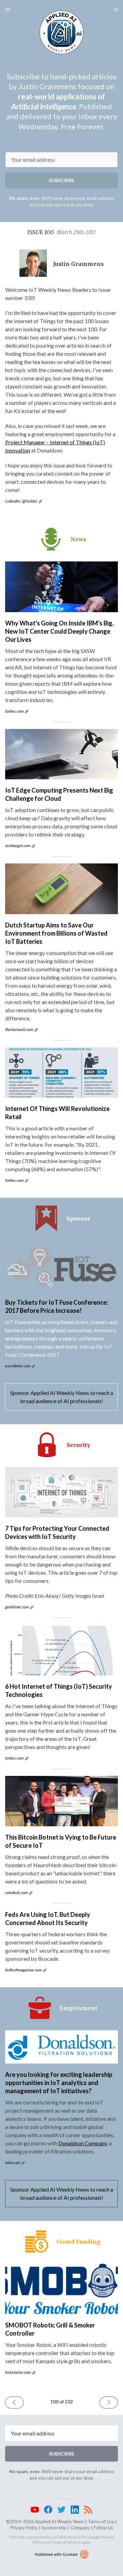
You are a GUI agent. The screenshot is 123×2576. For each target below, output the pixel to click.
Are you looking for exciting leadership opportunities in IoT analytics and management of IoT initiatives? (59, 2083)
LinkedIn (12, 501)
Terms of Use (101, 2522)
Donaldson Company (83, 2143)
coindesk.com (16, 1893)
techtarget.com (18, 846)
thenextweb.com (19, 1029)
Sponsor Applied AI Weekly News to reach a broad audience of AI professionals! (62, 1397)
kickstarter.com (18, 2372)
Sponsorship (54, 2528)
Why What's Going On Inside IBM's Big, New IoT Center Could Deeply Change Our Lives (59, 631)
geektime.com (17, 1607)
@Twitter (30, 501)
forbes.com (14, 711)
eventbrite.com (18, 1366)
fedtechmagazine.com (23, 1970)
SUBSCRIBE (62, 180)
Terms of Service (66, 2542)
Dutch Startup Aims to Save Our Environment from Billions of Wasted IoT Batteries (56, 933)
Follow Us (103, 2528)
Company (80, 2528)
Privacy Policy (24, 2528)
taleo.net (13, 2162)
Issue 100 (61, 232)
